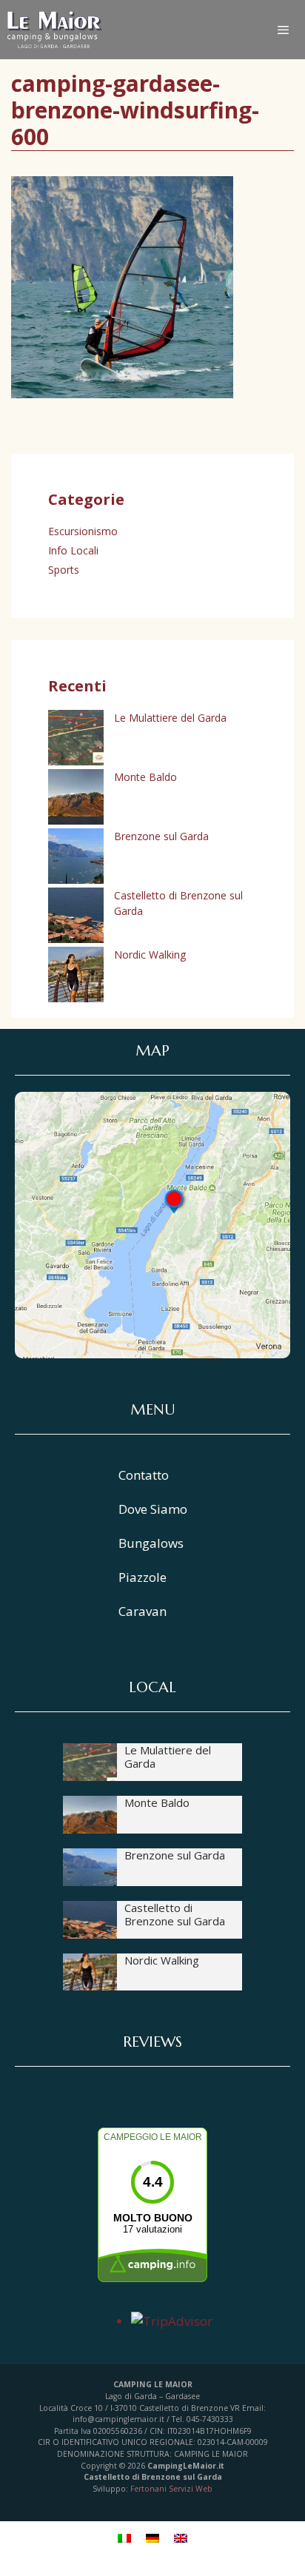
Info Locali (73, 550)
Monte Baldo (145, 777)
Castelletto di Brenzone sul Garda (175, 1914)
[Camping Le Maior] (55, 30)
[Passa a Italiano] (124, 2538)
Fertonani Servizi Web (171, 2489)
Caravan (143, 1611)
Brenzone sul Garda (161, 836)
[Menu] (291, 30)
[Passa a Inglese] (181, 2538)
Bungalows (151, 1543)
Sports (64, 570)
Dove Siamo (153, 1509)
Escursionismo (83, 531)
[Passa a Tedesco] (152, 2538)
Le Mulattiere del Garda (170, 718)
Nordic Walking (150, 955)
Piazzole (143, 1577)
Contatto (144, 1475)
